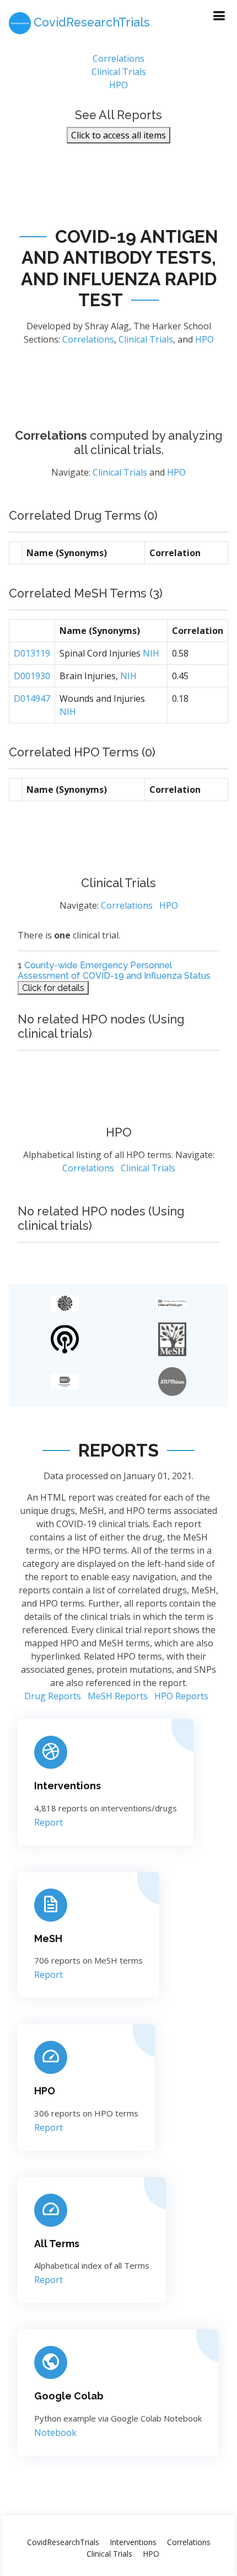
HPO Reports (181, 1696)
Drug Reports (53, 1696)
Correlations (118, 58)
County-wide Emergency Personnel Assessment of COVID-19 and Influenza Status (114, 970)
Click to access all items (118, 135)
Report (49, 1822)
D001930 (32, 676)
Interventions (68, 1786)
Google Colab (69, 2396)
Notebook (55, 2433)
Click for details (53, 988)
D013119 (32, 653)
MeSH (48, 1938)
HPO (118, 85)
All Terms (57, 2244)
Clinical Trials (119, 72)
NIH (151, 653)
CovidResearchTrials (63, 2542)
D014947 (32, 698)
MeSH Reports (118, 1696)
